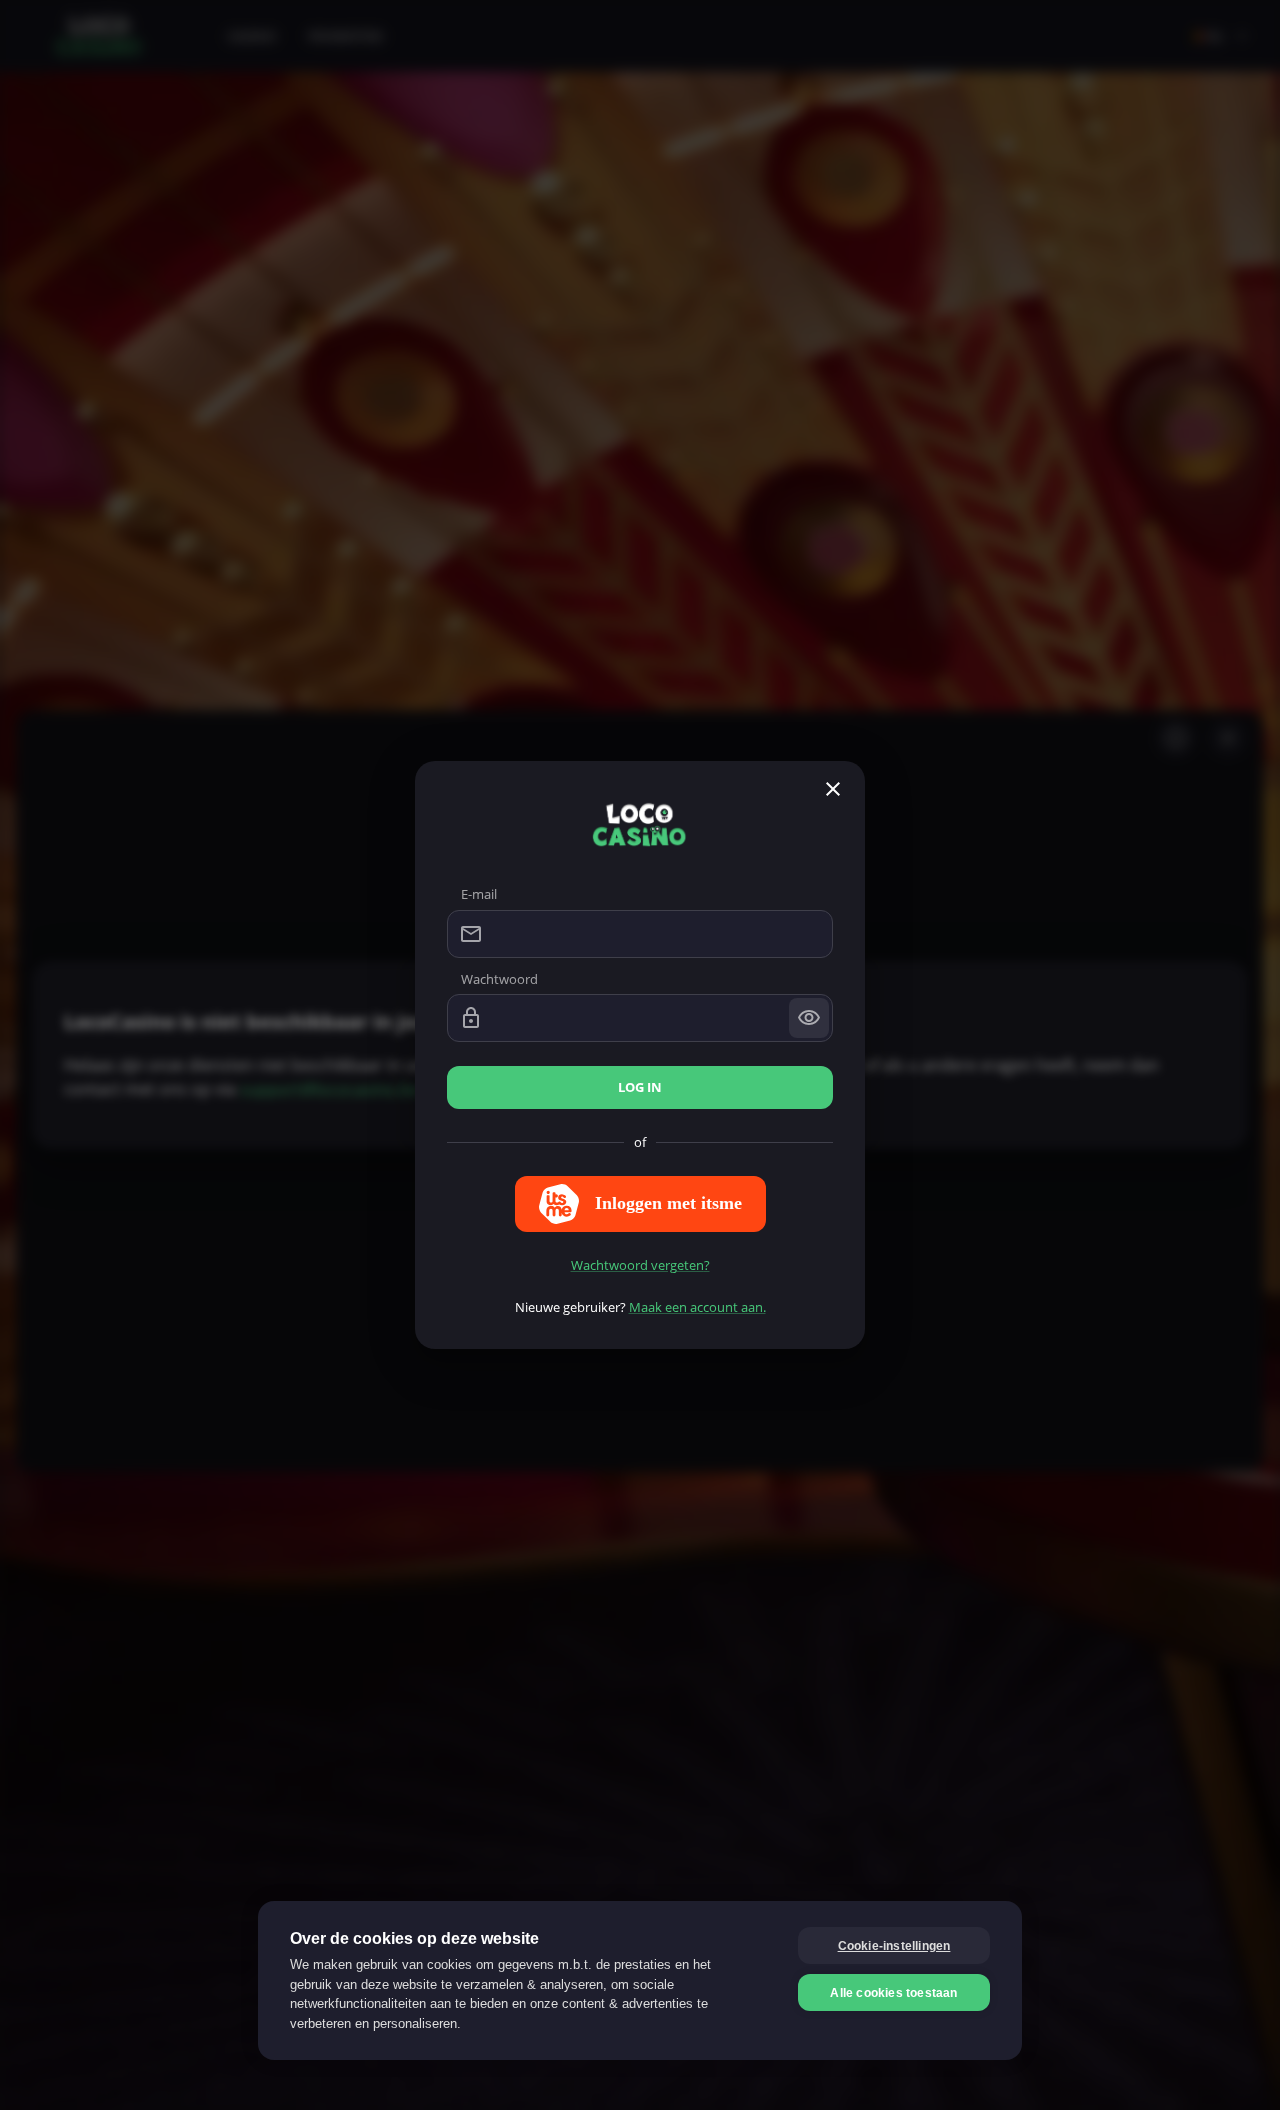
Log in (640, 1087)
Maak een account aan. (697, 1307)
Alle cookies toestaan (893, 1993)
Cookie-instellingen (894, 1946)
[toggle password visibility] (809, 1018)
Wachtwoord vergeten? (640, 1265)
